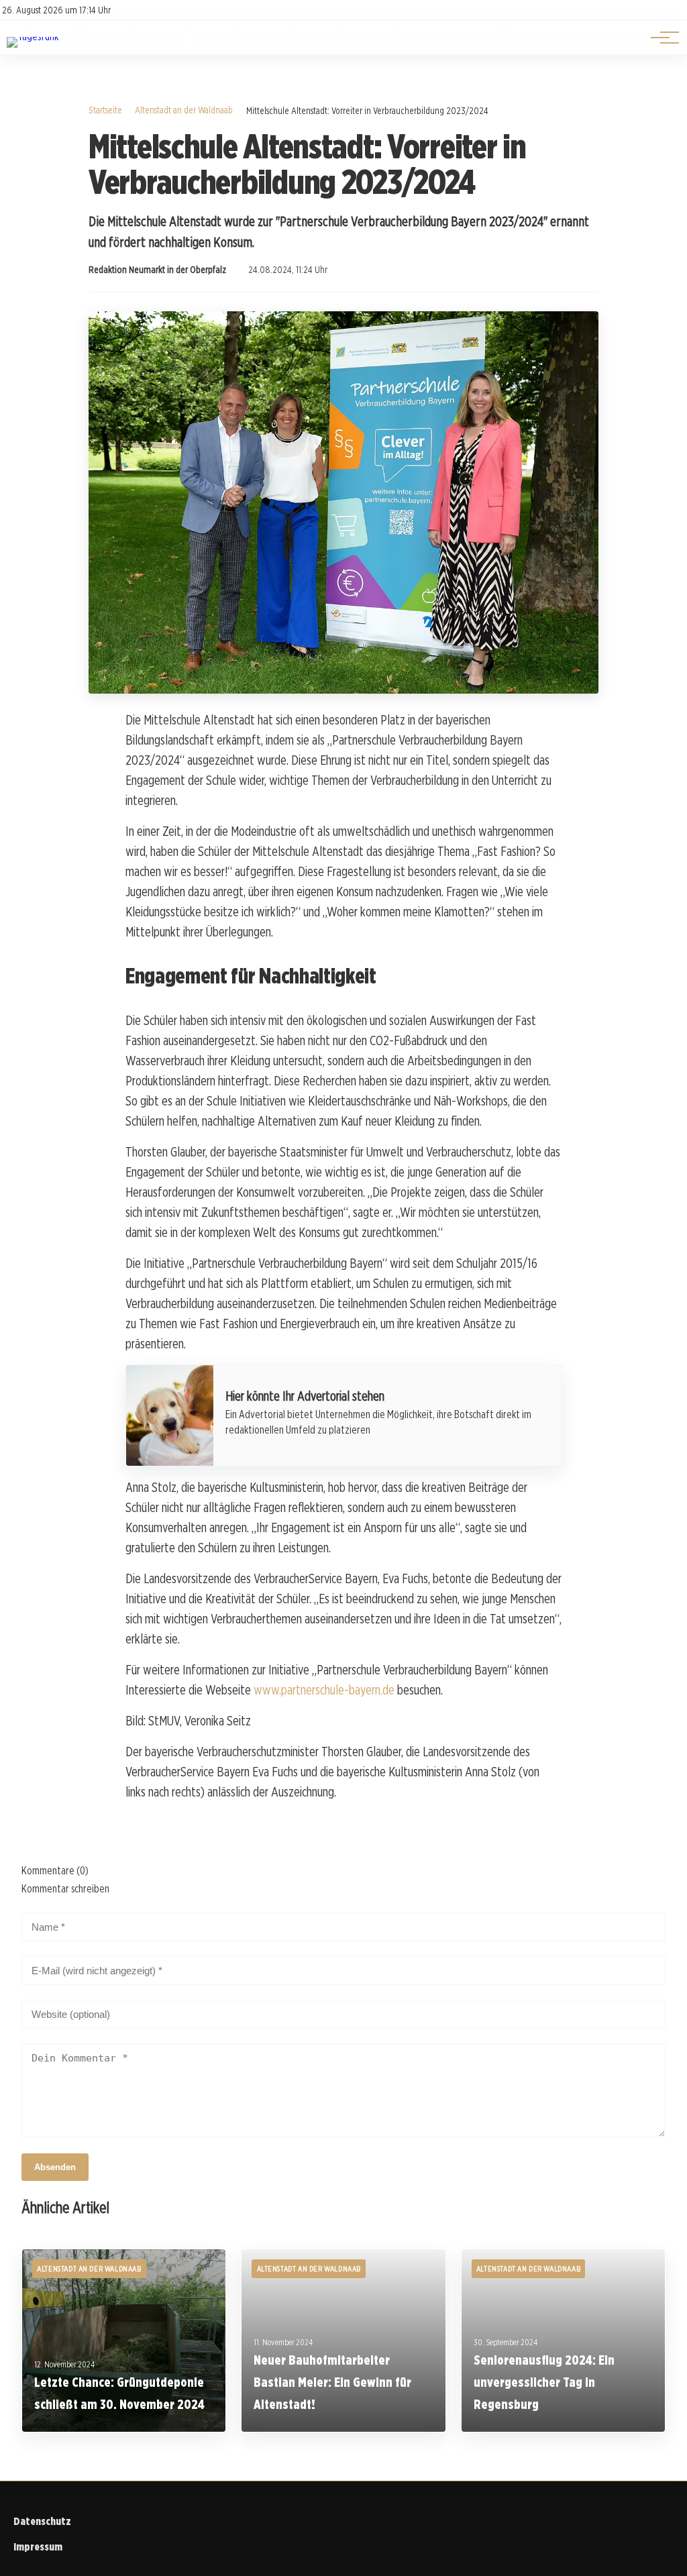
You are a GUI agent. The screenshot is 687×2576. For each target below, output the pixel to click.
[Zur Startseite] (33, 37)
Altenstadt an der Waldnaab (184, 110)
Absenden (55, 2167)
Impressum (38, 2547)
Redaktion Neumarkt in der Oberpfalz (157, 270)
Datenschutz (42, 2521)
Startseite (105, 110)
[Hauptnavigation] (660, 38)
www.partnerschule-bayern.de (324, 1690)
